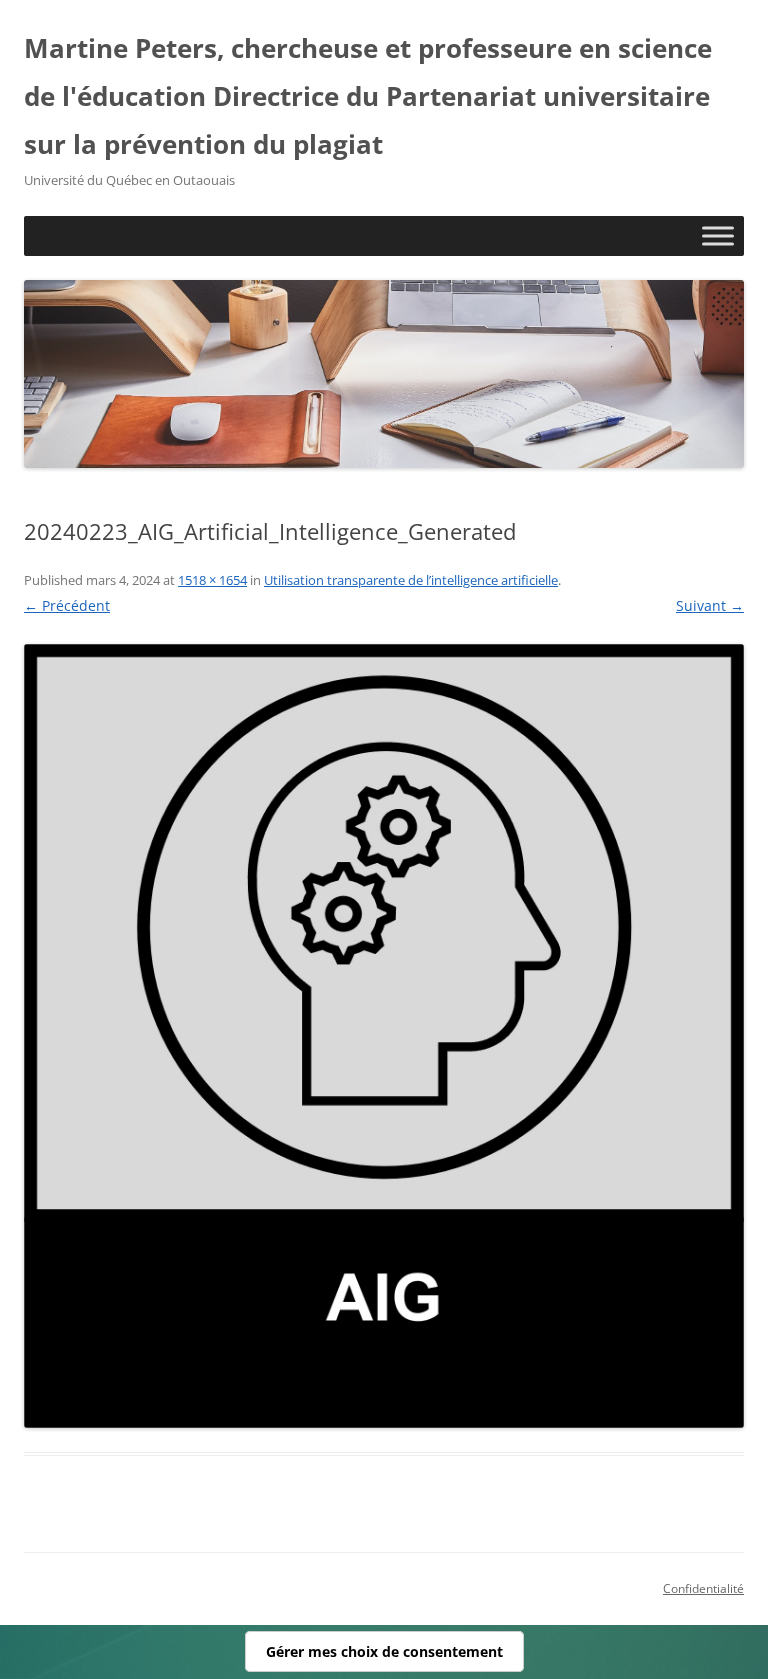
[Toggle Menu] (718, 235)
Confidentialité (703, 1588)
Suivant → (710, 605)
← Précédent (67, 605)
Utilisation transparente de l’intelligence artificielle (411, 580)
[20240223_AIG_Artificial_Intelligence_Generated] (384, 1036)
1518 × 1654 (212, 580)
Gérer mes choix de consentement (384, 1651)
